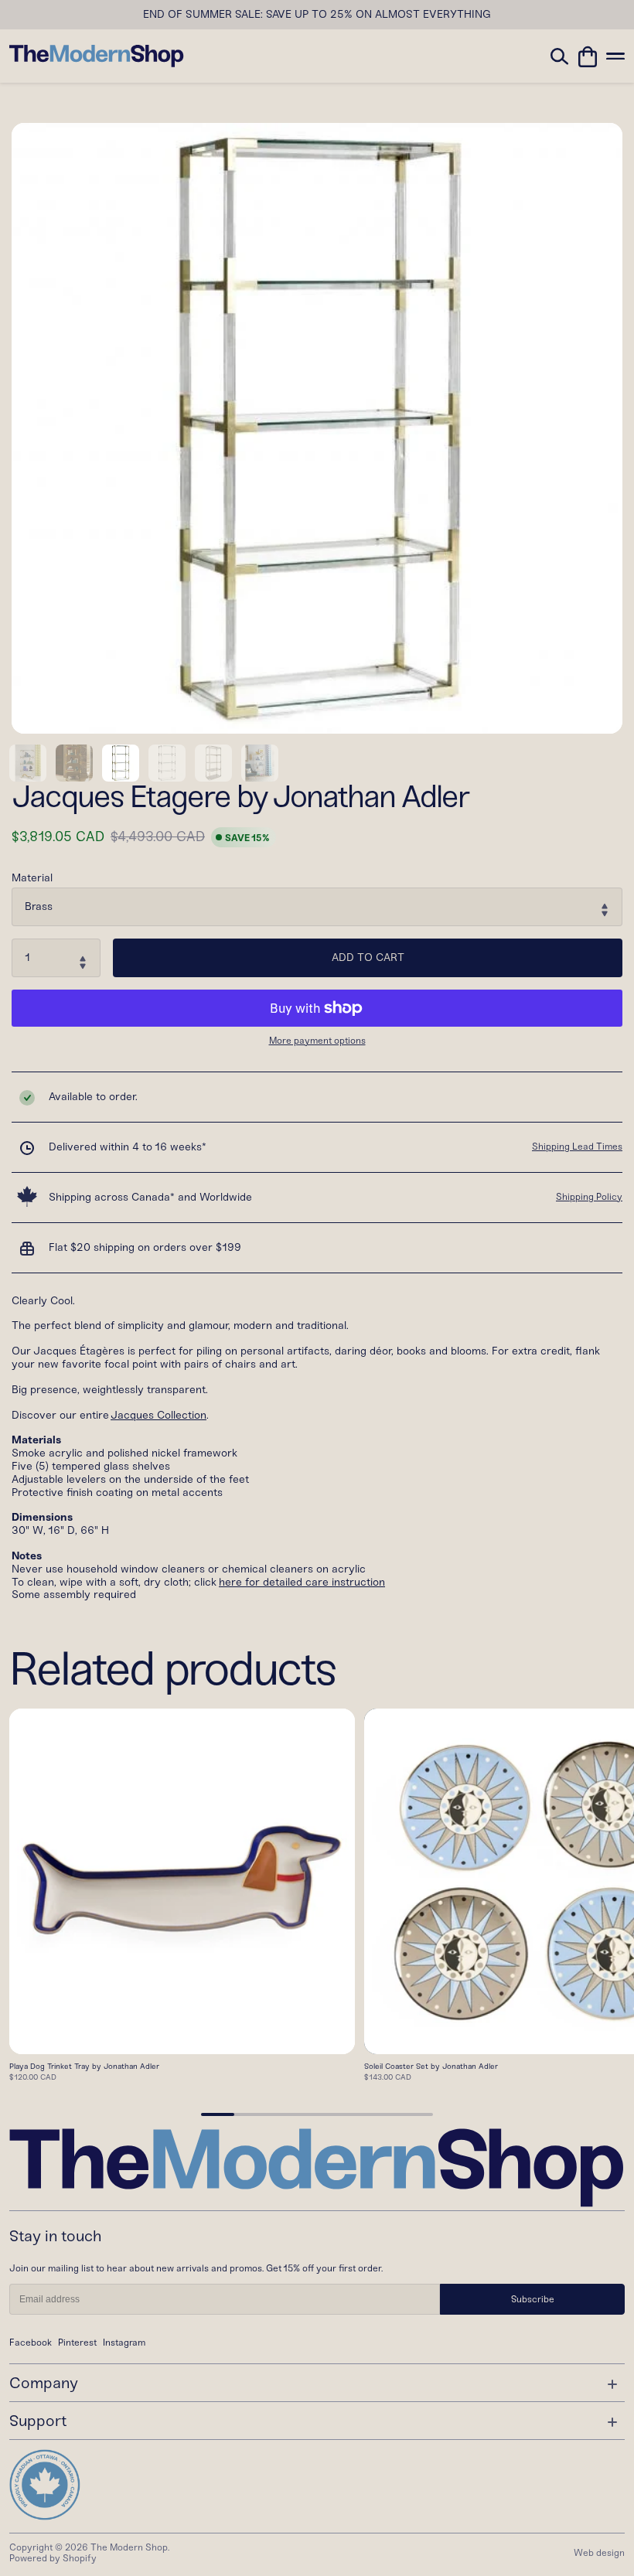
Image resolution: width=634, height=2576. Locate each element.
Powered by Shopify (53, 2558)
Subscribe (533, 2299)
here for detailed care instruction (302, 1582)
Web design (599, 2553)
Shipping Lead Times (577, 1147)
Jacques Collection (158, 1415)
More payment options (317, 1041)
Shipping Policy (589, 1197)
